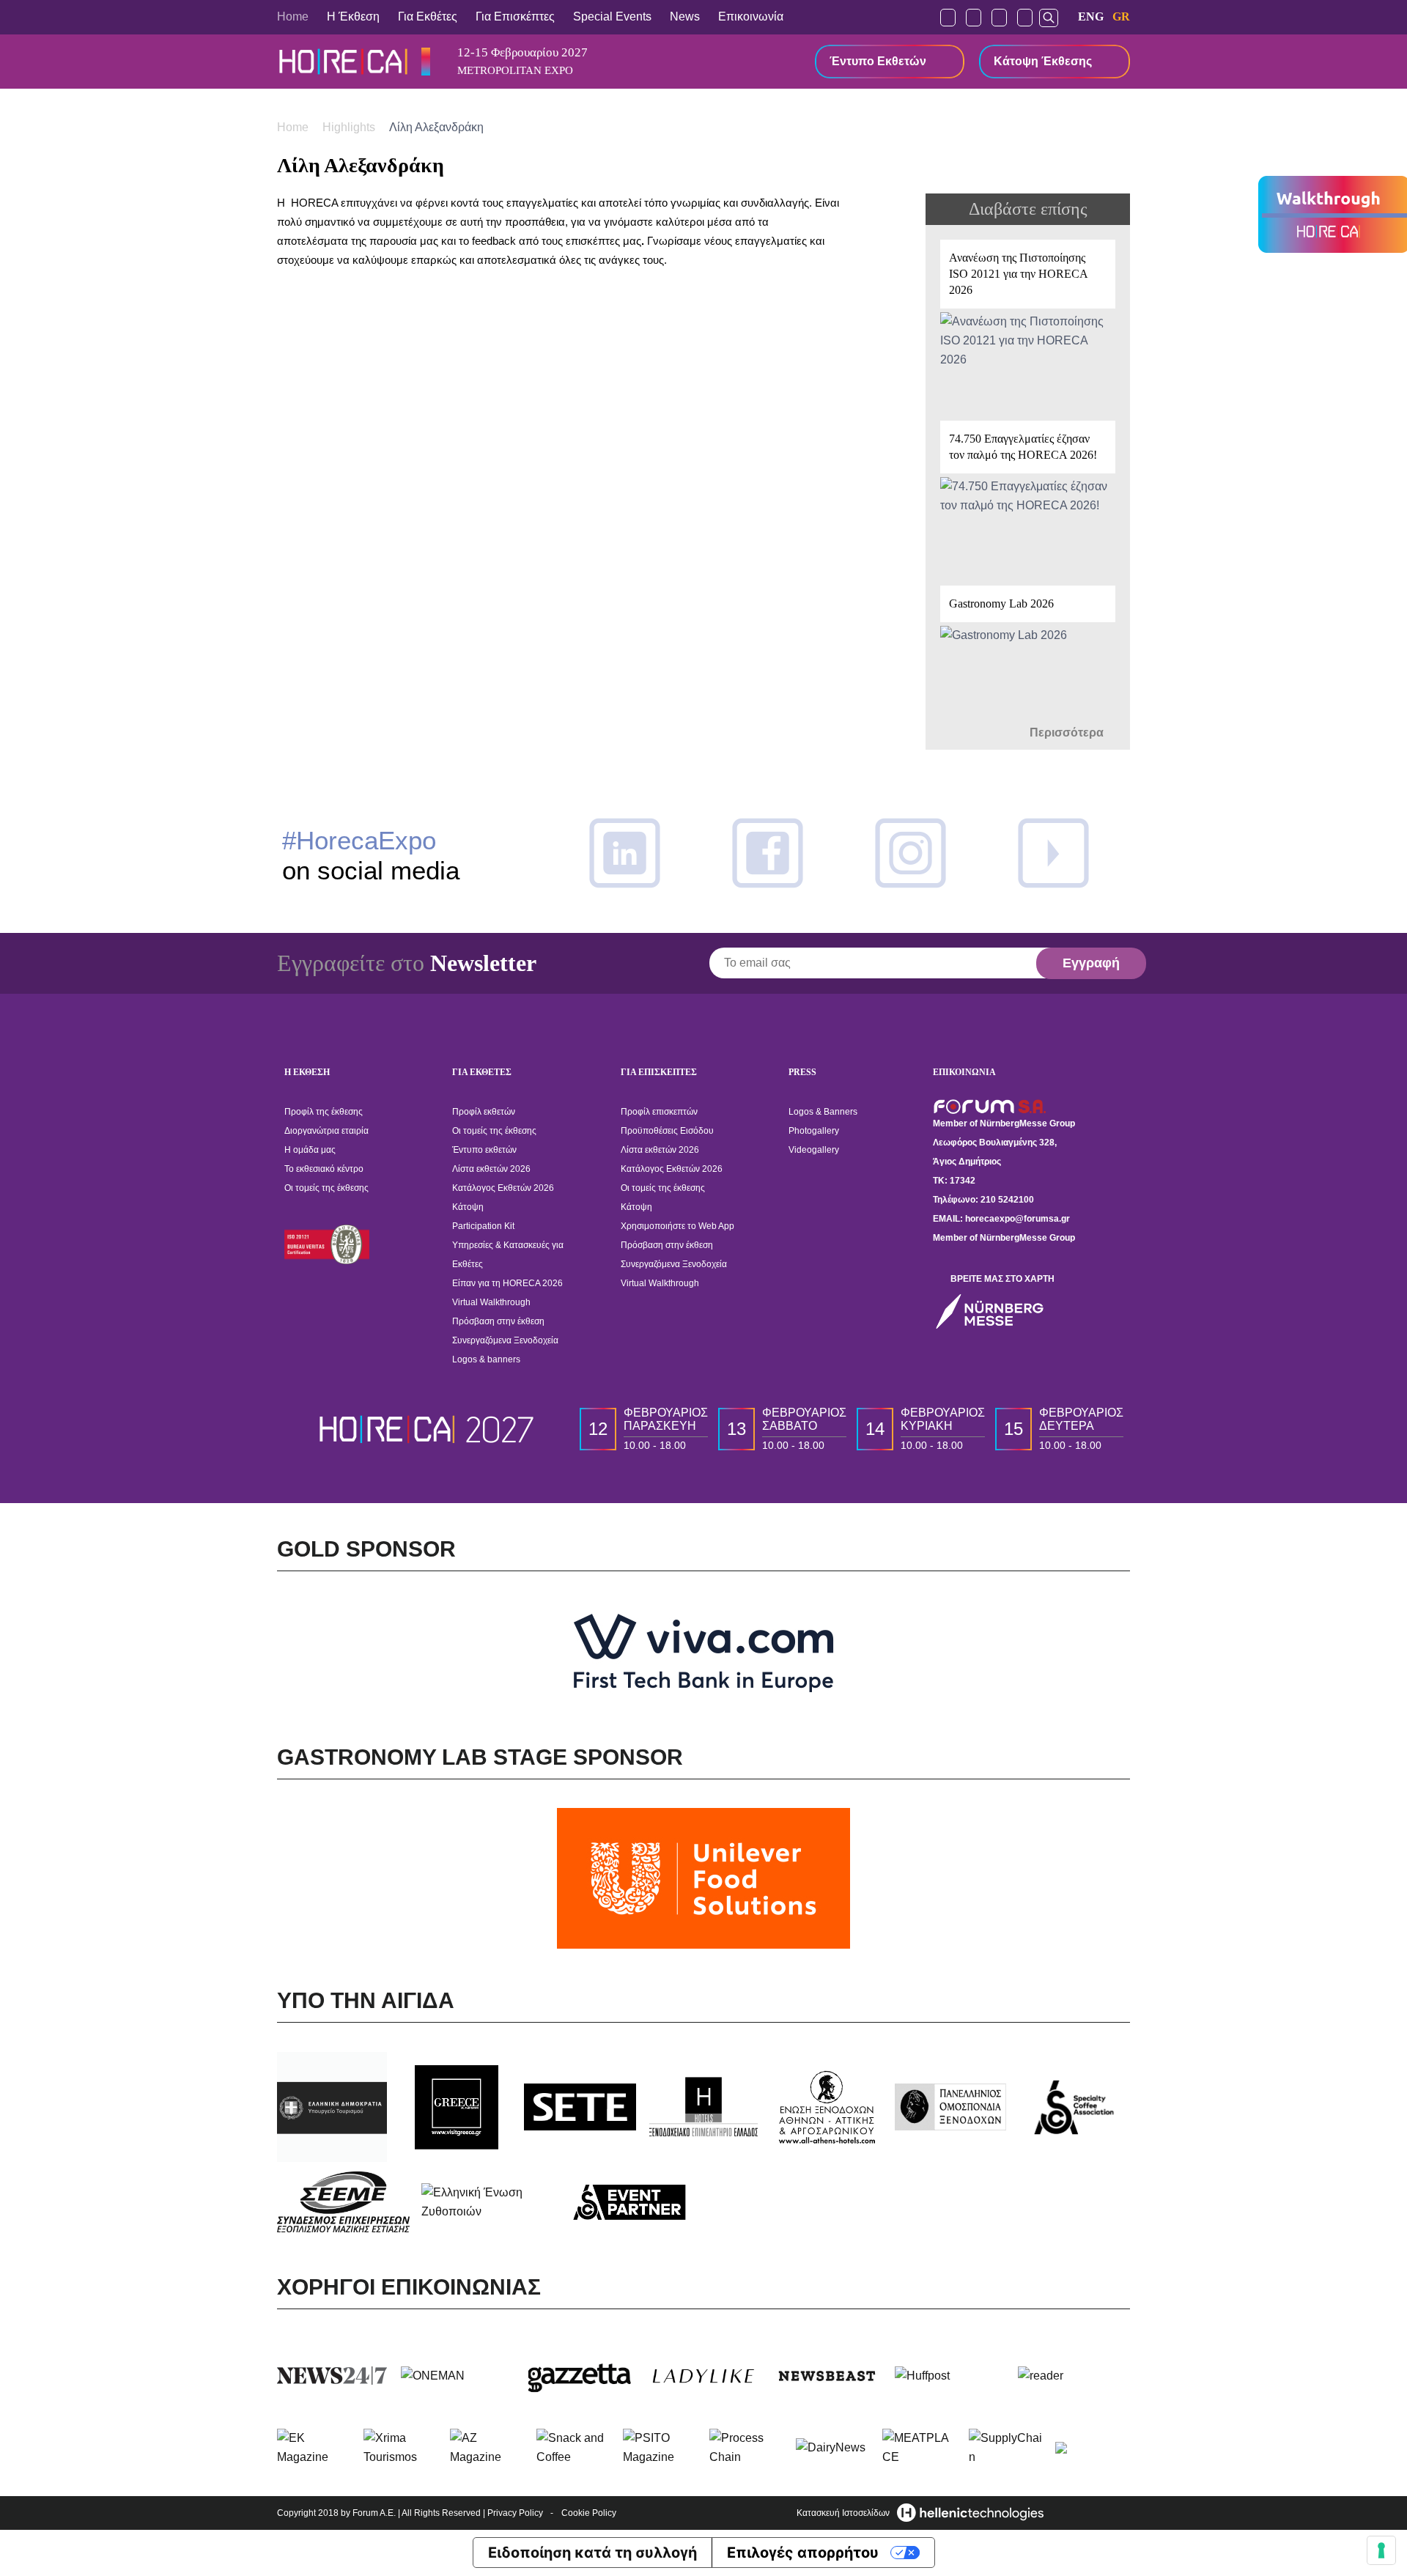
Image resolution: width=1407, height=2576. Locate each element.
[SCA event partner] (631, 2202)
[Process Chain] (747, 2448)
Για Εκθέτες (428, 16)
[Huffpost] (951, 2376)
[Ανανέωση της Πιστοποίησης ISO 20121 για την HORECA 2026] (1028, 323)
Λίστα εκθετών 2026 (491, 1169)
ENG (1091, 16)
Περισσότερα (1068, 732)
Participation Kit (483, 1226)
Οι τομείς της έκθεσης (326, 1188)
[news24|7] (333, 2376)
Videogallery (814, 1150)
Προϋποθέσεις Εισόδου (667, 1131)
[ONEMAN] (457, 2376)
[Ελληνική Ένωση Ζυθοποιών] (488, 2202)
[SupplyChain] (1006, 2448)
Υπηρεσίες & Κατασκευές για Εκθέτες (508, 1255)
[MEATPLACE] (920, 2448)
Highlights (350, 127)
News (685, 16)
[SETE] (580, 2107)
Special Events (612, 16)
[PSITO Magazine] (660, 2448)
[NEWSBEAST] (827, 2376)
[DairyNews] (833, 2448)
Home (293, 16)
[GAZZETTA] (580, 2376)
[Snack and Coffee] (574, 2448)
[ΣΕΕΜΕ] (343, 2202)
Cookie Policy (589, 2513)
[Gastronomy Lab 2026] (1028, 653)
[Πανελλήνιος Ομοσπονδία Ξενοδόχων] (951, 2107)
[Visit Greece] (457, 2107)
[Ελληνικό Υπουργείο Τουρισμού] (333, 2107)
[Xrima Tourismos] (401, 2448)
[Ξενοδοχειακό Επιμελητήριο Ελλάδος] (704, 2107)
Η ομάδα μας (310, 1150)
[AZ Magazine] (487, 2448)
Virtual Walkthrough (491, 1302)
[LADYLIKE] (704, 2376)
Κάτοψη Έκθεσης (1043, 61)
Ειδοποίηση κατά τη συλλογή (592, 2553)
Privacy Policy (515, 2513)
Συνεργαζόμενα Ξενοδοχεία (505, 1340)
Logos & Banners (823, 1112)
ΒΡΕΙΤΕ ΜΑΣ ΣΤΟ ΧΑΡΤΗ (1002, 1279)
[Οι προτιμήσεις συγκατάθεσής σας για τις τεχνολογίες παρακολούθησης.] (1381, 2550)
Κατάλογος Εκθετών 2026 (503, 1188)
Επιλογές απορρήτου (803, 2553)
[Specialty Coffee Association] (1074, 2107)
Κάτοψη (468, 1207)
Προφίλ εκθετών (484, 1112)
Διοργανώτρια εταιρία (326, 1131)
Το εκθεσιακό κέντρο (324, 1169)
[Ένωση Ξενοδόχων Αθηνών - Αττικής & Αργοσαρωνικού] (827, 2107)
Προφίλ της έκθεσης (324, 1112)
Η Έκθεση (353, 16)
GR (1121, 16)
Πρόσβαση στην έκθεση (498, 1321)
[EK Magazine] (314, 2448)
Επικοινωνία (751, 16)
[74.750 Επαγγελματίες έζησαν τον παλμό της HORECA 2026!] (1028, 496)
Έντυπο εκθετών (484, 1150)
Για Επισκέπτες (515, 16)
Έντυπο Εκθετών (878, 61)
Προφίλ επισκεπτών (659, 1112)
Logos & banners (486, 1359)
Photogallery (814, 1131)
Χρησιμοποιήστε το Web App (677, 1226)
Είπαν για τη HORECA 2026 (507, 1283)
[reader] (1074, 2376)
